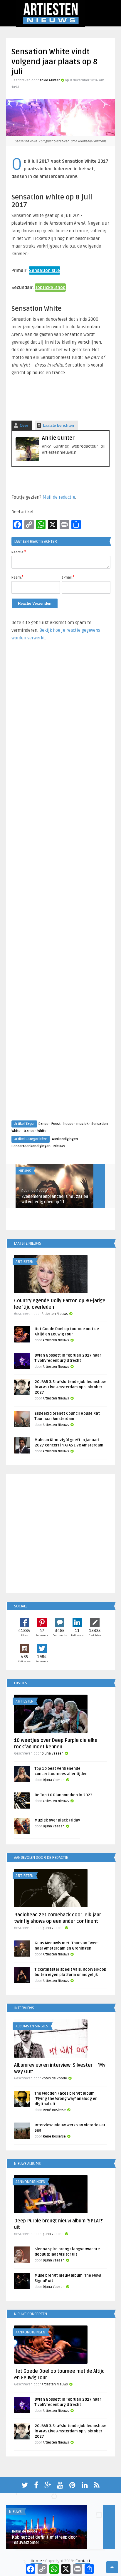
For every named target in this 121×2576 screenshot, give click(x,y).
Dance (43, 1124)
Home (36, 2561)
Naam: (17, 577)
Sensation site (44, 270)
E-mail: (68, 577)
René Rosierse (54, 2110)
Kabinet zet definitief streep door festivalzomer (45, 2540)
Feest (56, 1124)
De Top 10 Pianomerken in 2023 (63, 1795)
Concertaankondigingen (31, 1146)
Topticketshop (50, 288)
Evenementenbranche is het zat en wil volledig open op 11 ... (55, 1199)
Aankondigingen (65, 1139)
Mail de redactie (59, 497)
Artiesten (25, 1262)
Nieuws (59, 1146)
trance (29, 1131)
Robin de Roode (34, 1191)
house (68, 1124)
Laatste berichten (58, 425)
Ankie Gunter (50, 80)
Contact (83, 2561)
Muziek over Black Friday (57, 1820)
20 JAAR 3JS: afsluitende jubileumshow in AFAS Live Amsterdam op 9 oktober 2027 (70, 1387)
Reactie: (19, 552)
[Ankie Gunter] (27, 459)
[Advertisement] (60, 886)
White (42, 1131)
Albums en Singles (32, 2026)
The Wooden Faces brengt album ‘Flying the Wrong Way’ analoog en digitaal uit (66, 2099)
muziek (82, 1124)
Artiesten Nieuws (55, 1314)
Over (24, 425)
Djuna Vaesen (53, 1754)
